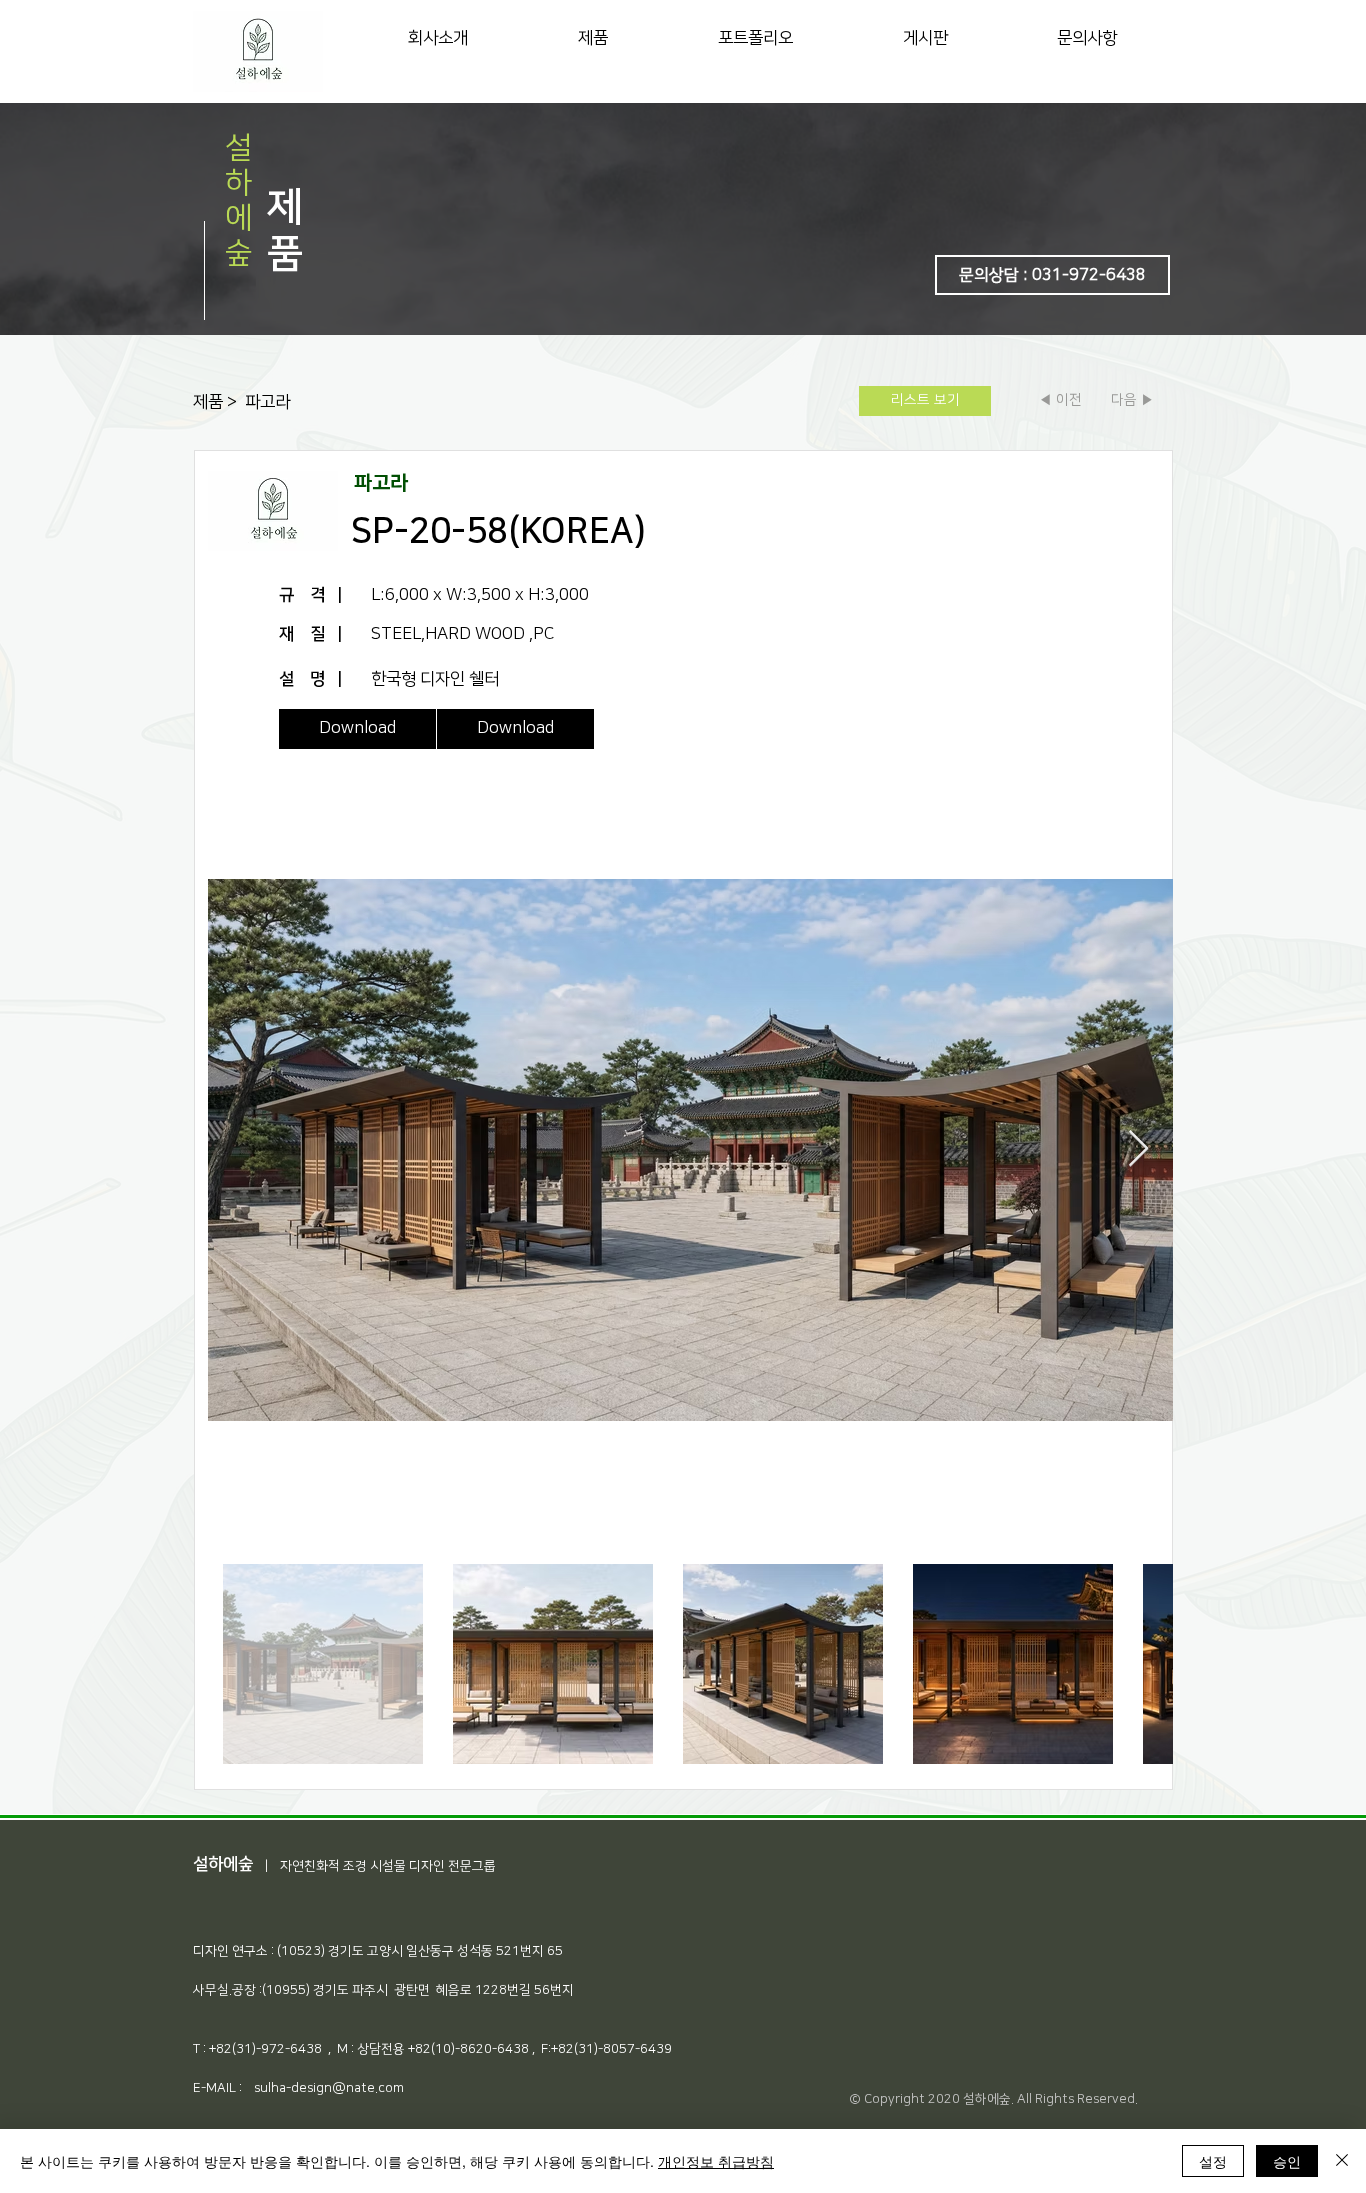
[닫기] (1342, 2161)
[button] (1052, 275)
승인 (1287, 2161)
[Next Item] (1138, 1149)
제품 (210, 402)
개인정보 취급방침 (716, 2161)
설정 (1213, 2161)
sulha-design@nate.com (329, 2088)
